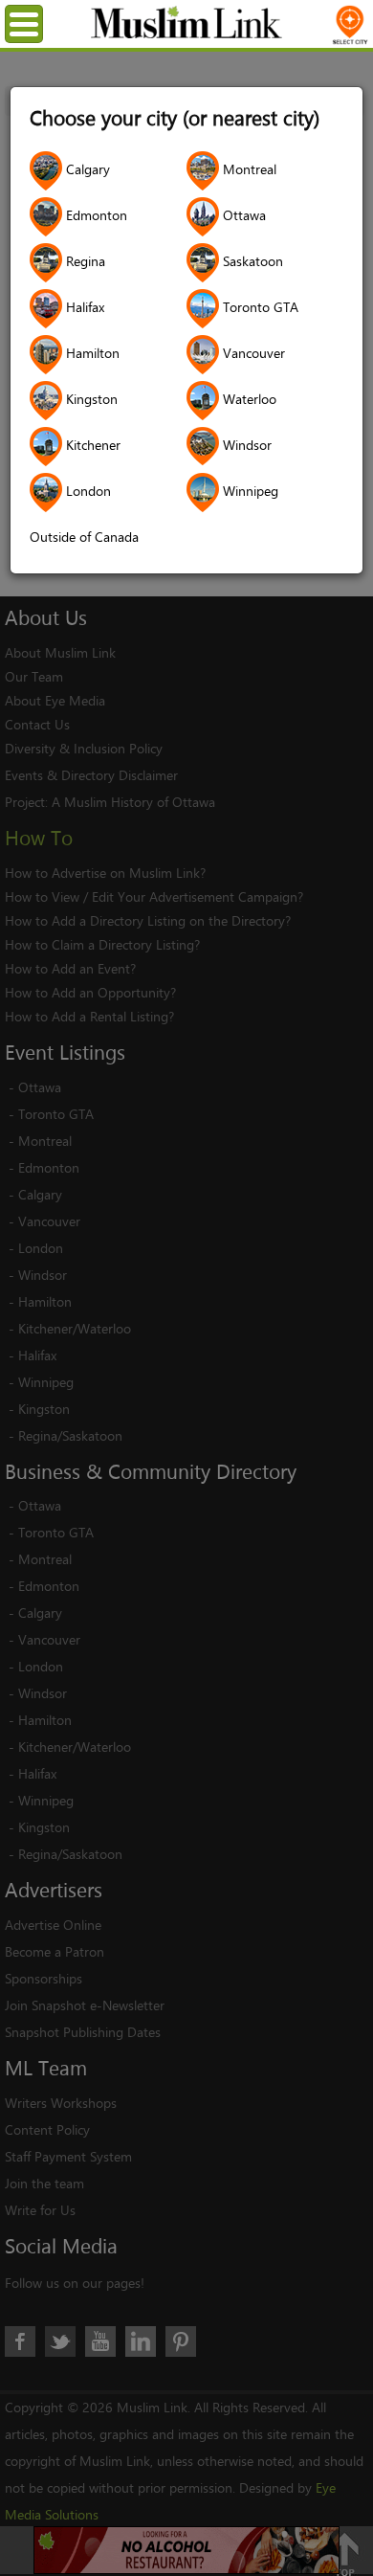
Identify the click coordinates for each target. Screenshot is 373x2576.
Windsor (245, 445)
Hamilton (91, 353)
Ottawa (242, 215)
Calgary (86, 169)
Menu (40, 23)
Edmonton (95, 215)
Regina (84, 261)
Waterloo (248, 399)
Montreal (248, 169)
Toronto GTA (259, 307)
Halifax (83, 307)
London (87, 491)
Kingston (90, 399)
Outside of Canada (84, 537)
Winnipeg (249, 491)
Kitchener (91, 445)
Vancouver (252, 353)
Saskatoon (251, 261)
